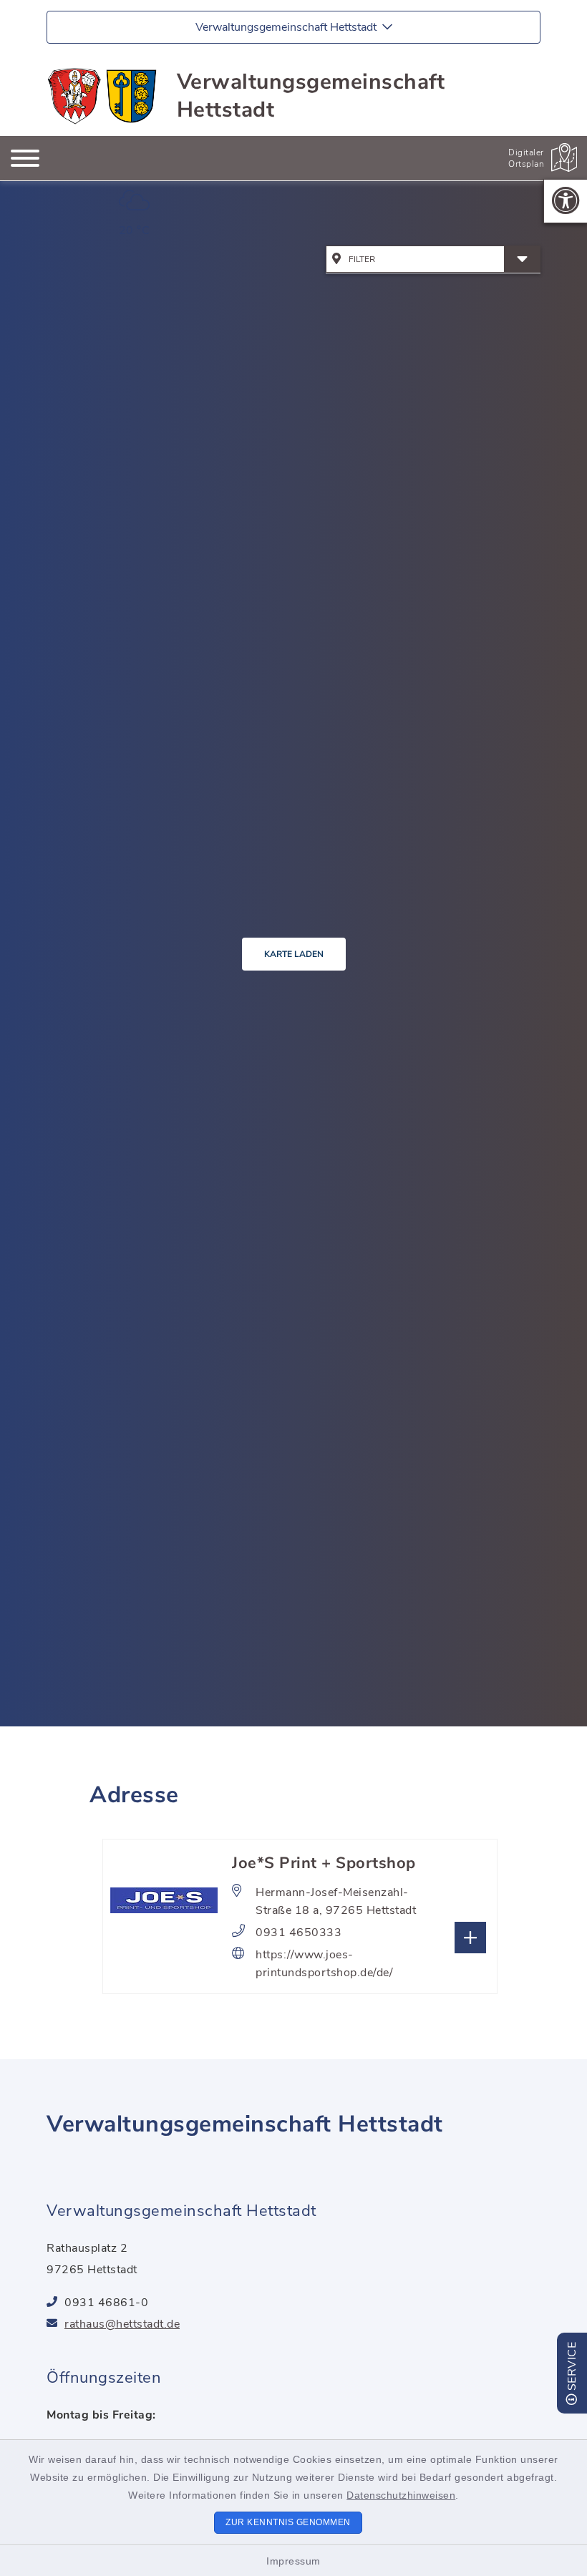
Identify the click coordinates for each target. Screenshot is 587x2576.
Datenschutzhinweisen (401, 2495)
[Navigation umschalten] (25, 158)
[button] (566, 201)
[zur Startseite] (103, 96)
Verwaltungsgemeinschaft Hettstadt (311, 96)
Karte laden (294, 954)
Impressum (293, 2561)
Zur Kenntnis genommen (288, 2522)
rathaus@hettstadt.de (122, 2324)
